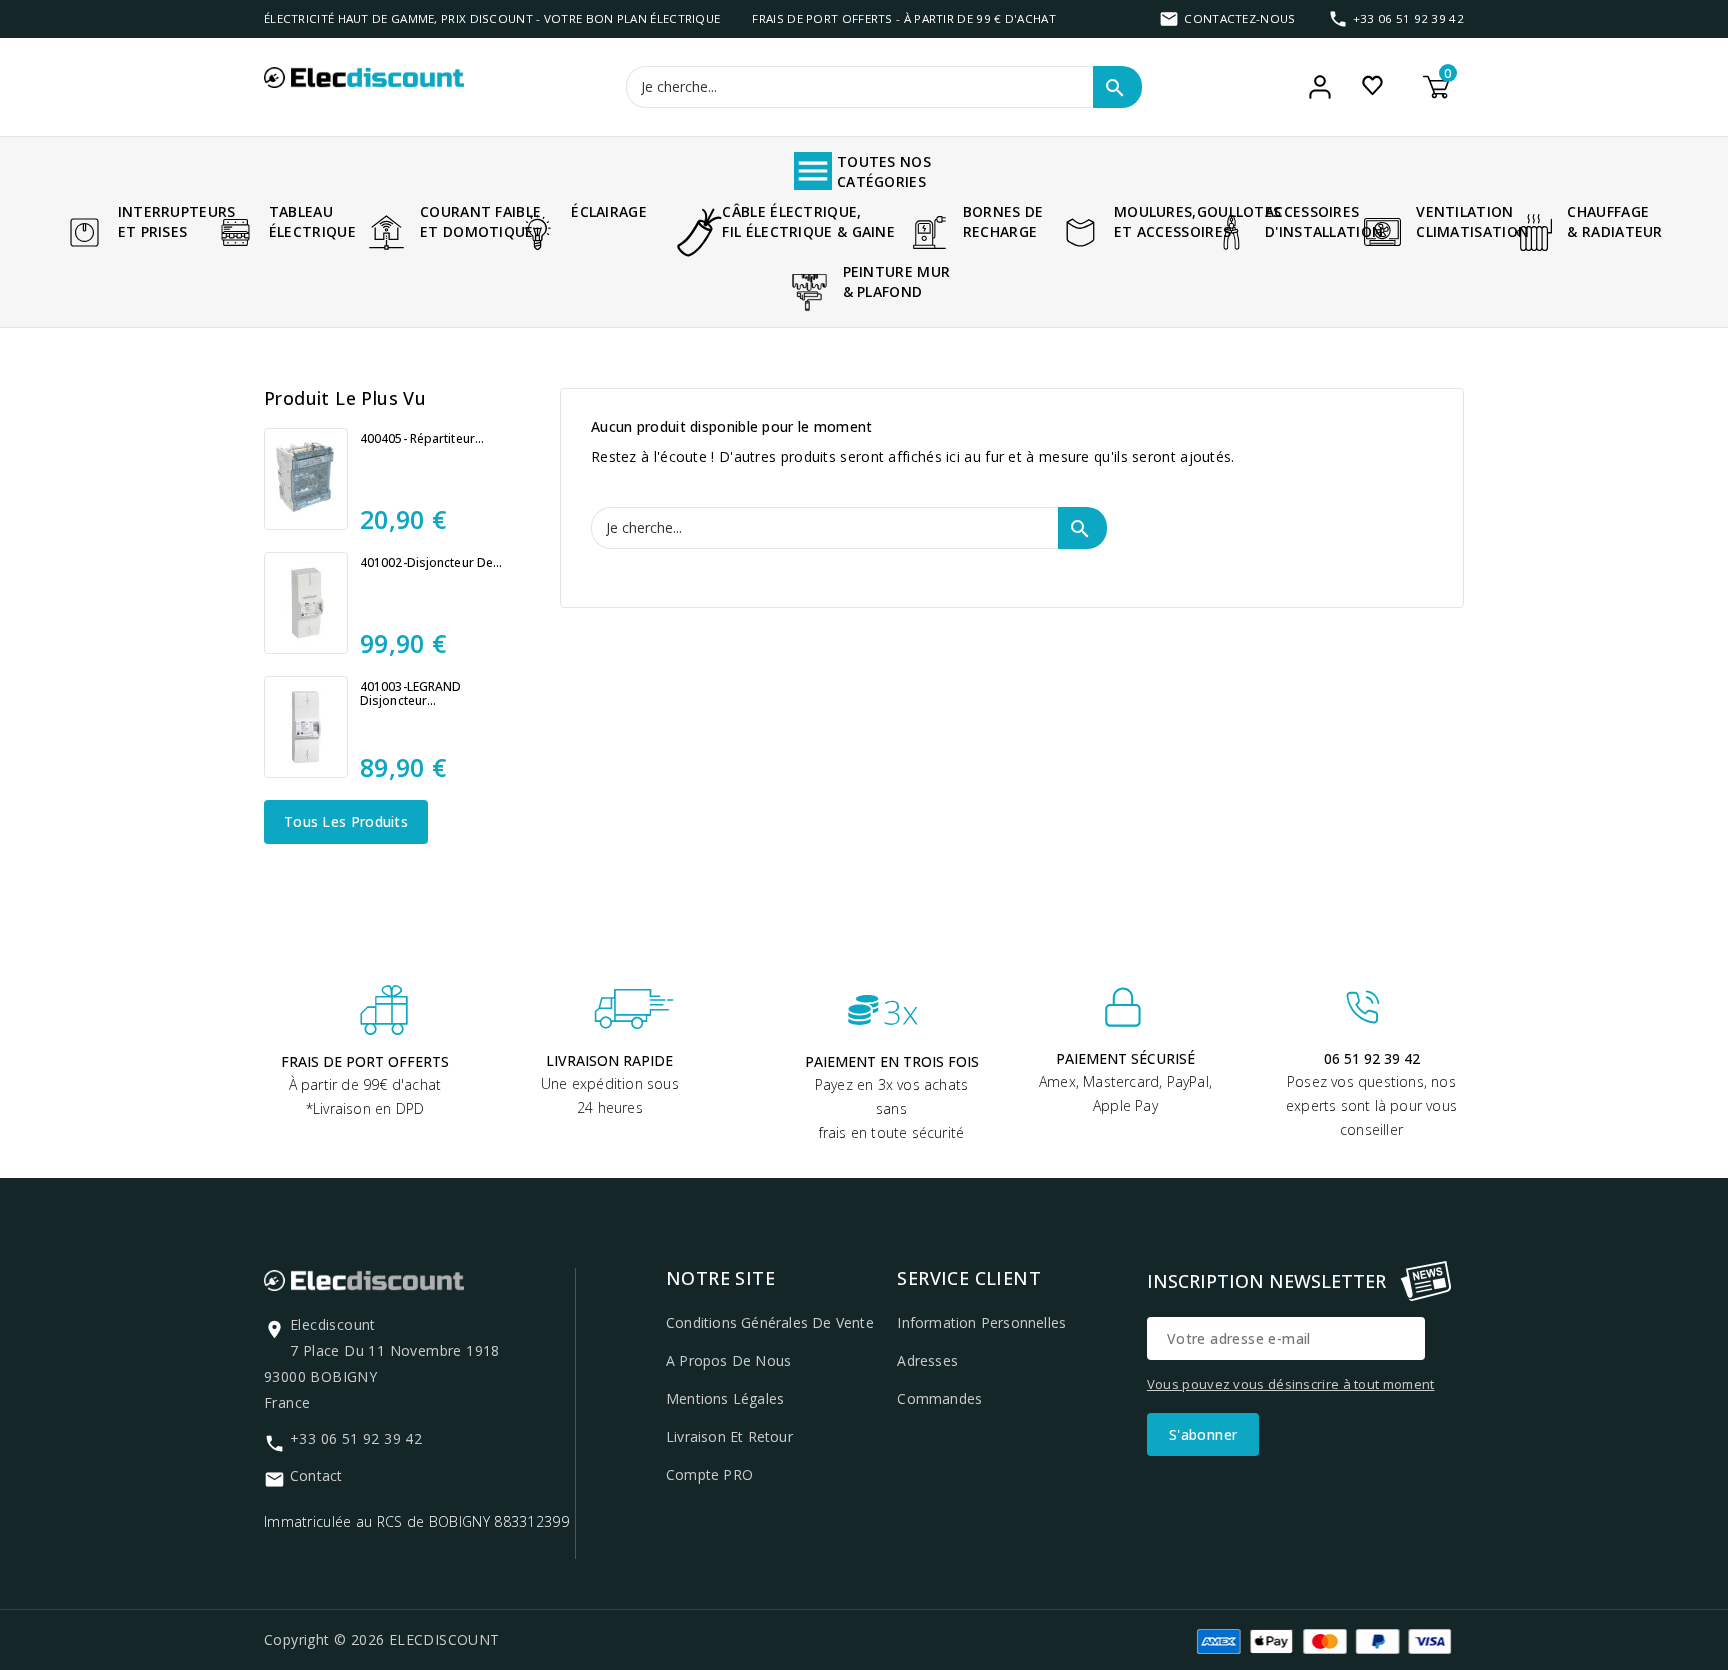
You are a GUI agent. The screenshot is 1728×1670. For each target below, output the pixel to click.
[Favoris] (1372, 85)
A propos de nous (728, 1360)
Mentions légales (725, 1398)
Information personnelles (981, 1322)
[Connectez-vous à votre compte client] (1320, 87)
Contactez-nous (1239, 18)
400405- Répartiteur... (422, 439)
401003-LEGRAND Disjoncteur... (410, 694)
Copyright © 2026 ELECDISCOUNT (382, 1639)
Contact (316, 1475)
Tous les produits (346, 821)
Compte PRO (709, 1474)
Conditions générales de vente (770, 1322)
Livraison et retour (729, 1436)
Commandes (939, 1398)
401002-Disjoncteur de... (431, 563)
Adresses (927, 1360)
